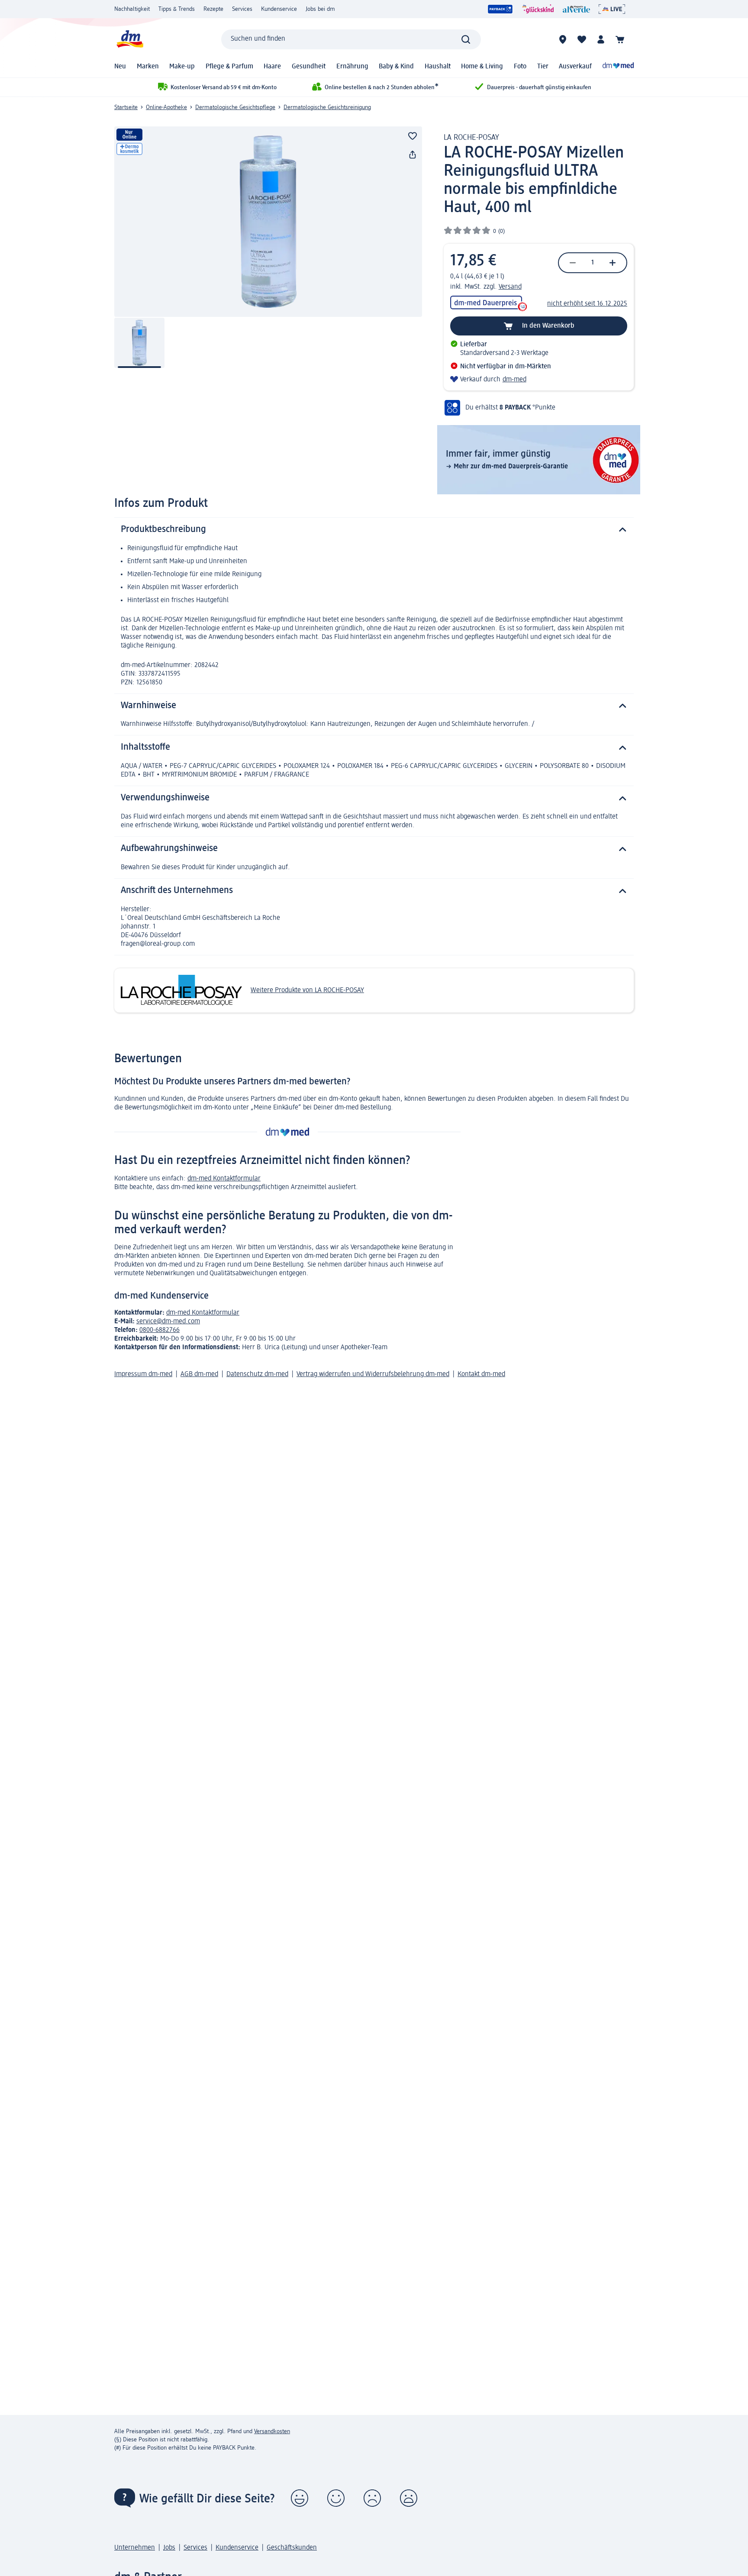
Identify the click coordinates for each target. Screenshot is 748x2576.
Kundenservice (279, 9)
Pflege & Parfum (229, 67)
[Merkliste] (582, 39)
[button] (300, 2498)
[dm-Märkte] (563, 39)
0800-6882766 (160, 1330)
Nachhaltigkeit (132, 9)
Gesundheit (309, 67)
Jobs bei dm (320, 9)
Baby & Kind (396, 67)
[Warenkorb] (620, 39)
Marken (148, 67)
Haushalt (438, 67)
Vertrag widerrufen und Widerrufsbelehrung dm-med (373, 1374)
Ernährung (352, 67)
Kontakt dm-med (481, 1374)
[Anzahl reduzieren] (573, 263)
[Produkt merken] (413, 136)
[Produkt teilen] (413, 155)
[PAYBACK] (500, 9)
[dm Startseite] (129, 39)
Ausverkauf (575, 67)
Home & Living (482, 67)
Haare (272, 67)
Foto (520, 67)
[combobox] (351, 39)
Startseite (126, 107)
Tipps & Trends (177, 9)
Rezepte (213, 9)
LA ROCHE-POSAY (471, 138)
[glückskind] (538, 9)
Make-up (182, 67)
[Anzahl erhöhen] (613, 263)
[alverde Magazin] (576, 9)
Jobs (169, 2548)
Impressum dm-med (143, 1374)
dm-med (514, 380)
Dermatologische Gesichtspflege (235, 107)
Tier (543, 67)
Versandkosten (272, 2431)
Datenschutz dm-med (257, 1374)
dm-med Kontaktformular (224, 1179)
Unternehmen (135, 2548)
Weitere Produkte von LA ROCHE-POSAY (307, 990)
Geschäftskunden (292, 2548)
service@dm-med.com (168, 1322)
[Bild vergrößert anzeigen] (268, 222)
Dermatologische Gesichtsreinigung (327, 107)
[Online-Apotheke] (618, 67)
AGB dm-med (199, 1374)
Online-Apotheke (166, 107)
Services (242, 9)
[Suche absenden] (466, 39)
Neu (120, 67)
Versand (510, 287)
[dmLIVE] (612, 9)
